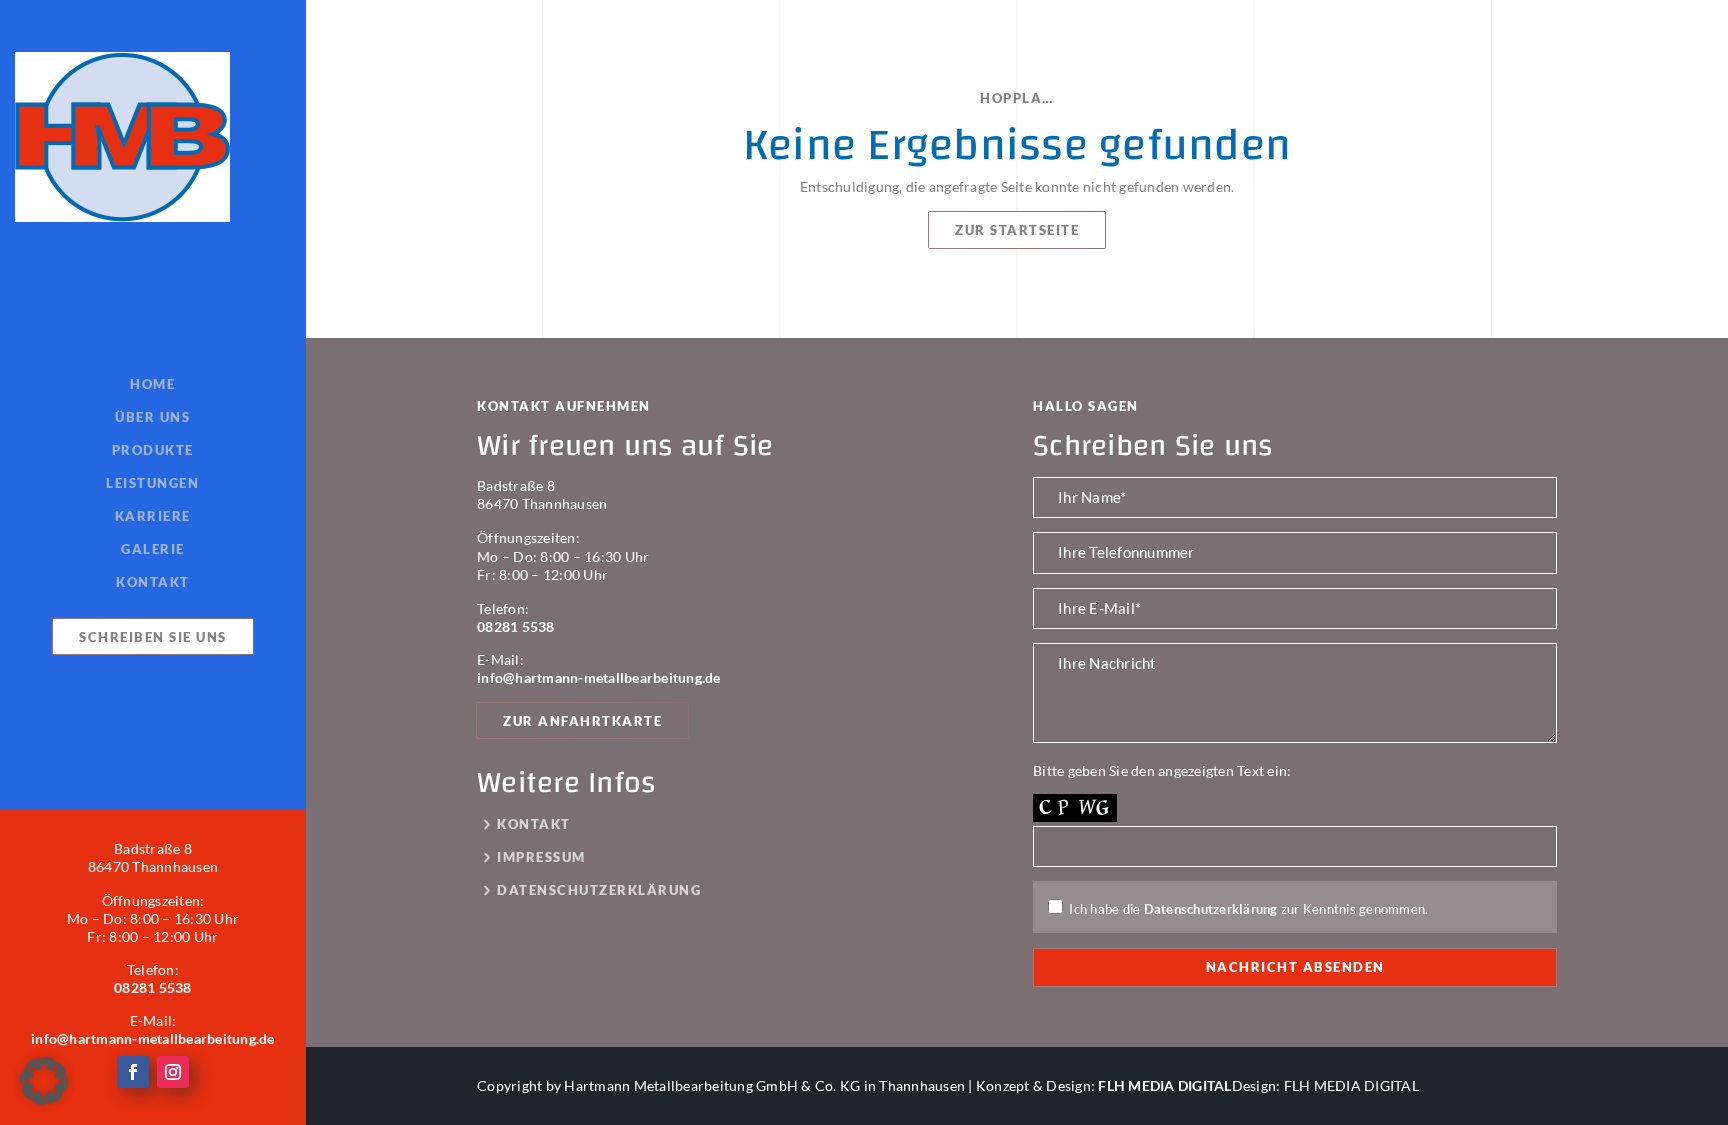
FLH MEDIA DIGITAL (1164, 1085)
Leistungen (152, 484)
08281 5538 (153, 987)
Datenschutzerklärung (599, 890)
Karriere (153, 517)
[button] (44, 1081)
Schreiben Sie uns (153, 637)
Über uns (152, 418)
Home (152, 385)
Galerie (153, 550)
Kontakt (153, 582)
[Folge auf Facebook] (133, 1072)
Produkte (153, 451)
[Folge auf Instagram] (173, 1072)
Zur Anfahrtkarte (582, 721)
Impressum (541, 858)
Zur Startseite (1017, 230)
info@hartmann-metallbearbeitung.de (153, 1038)
